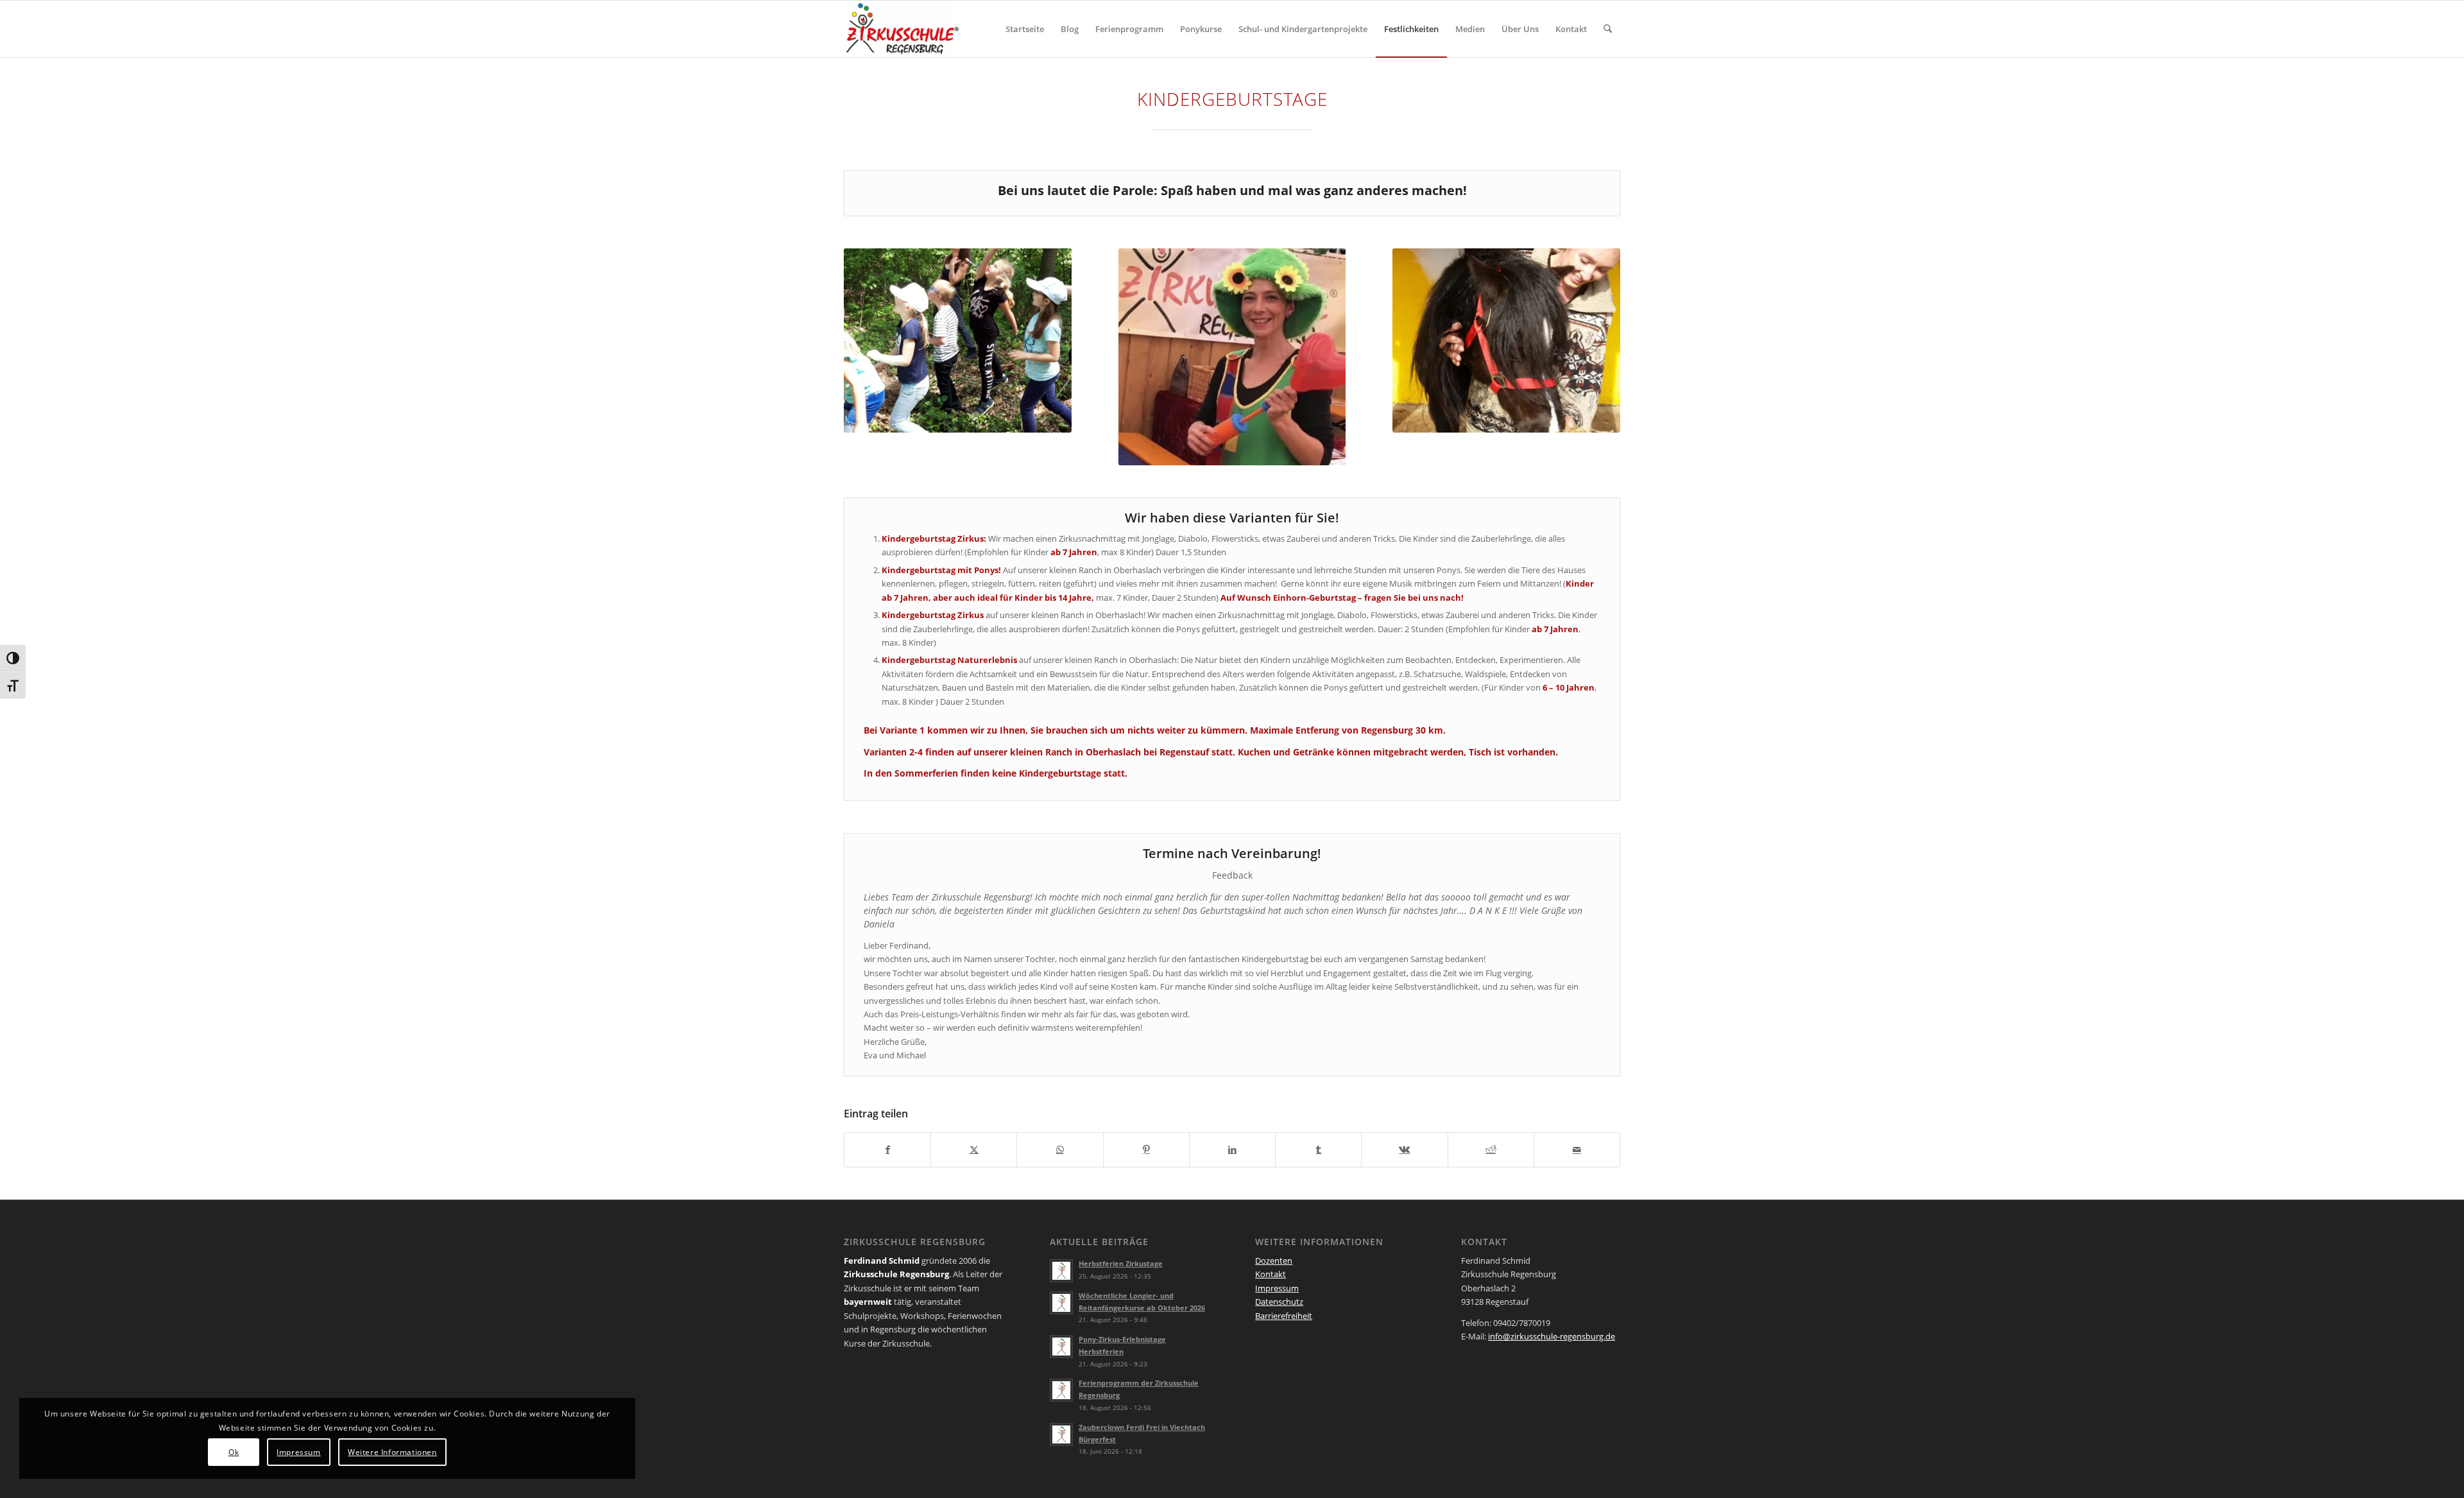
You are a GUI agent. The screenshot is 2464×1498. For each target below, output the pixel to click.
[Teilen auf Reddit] (1491, 1149)
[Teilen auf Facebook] (887, 1149)
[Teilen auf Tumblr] (1318, 1149)
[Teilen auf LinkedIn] (1232, 1149)
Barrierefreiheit (1284, 1316)
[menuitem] (1025, 29)
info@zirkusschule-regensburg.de (1552, 1336)
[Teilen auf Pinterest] (1146, 1149)
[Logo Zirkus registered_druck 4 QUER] (903, 29)
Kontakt (1270, 1274)
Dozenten (1274, 1261)
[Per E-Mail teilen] (1577, 1149)
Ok (234, 1452)
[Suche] (1608, 29)
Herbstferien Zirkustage (1121, 1263)
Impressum (1277, 1288)
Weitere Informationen (392, 1452)
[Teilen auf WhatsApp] (1060, 1149)
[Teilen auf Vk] (1404, 1149)
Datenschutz (1279, 1302)
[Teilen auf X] (974, 1149)
